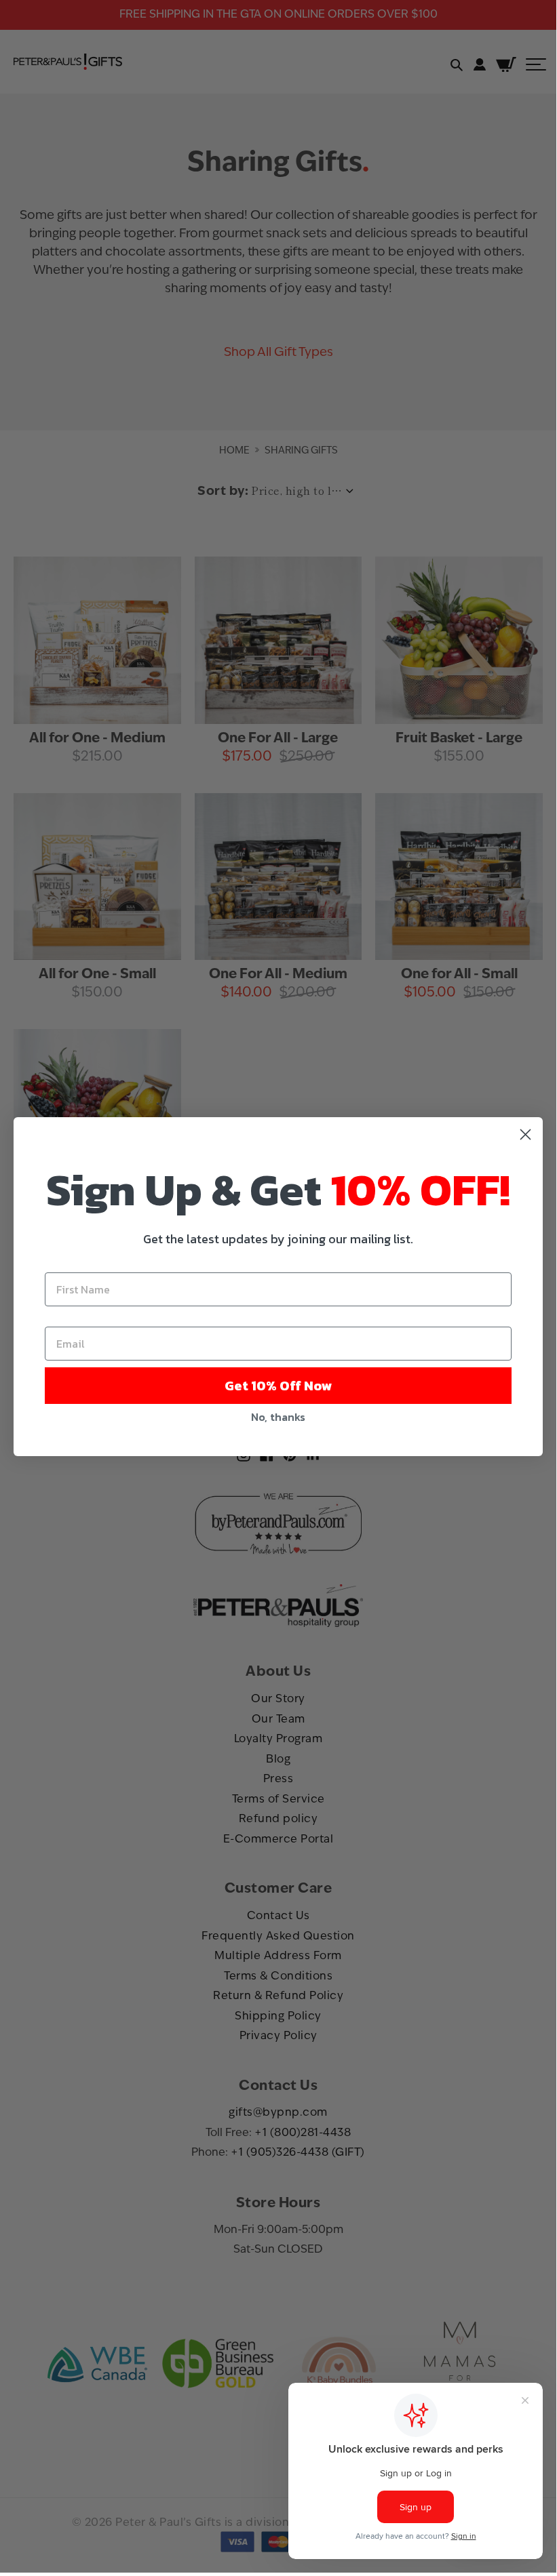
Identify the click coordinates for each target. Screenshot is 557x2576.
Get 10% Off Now (278, 1386)
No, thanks (278, 1417)
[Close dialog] (525, 1134)
